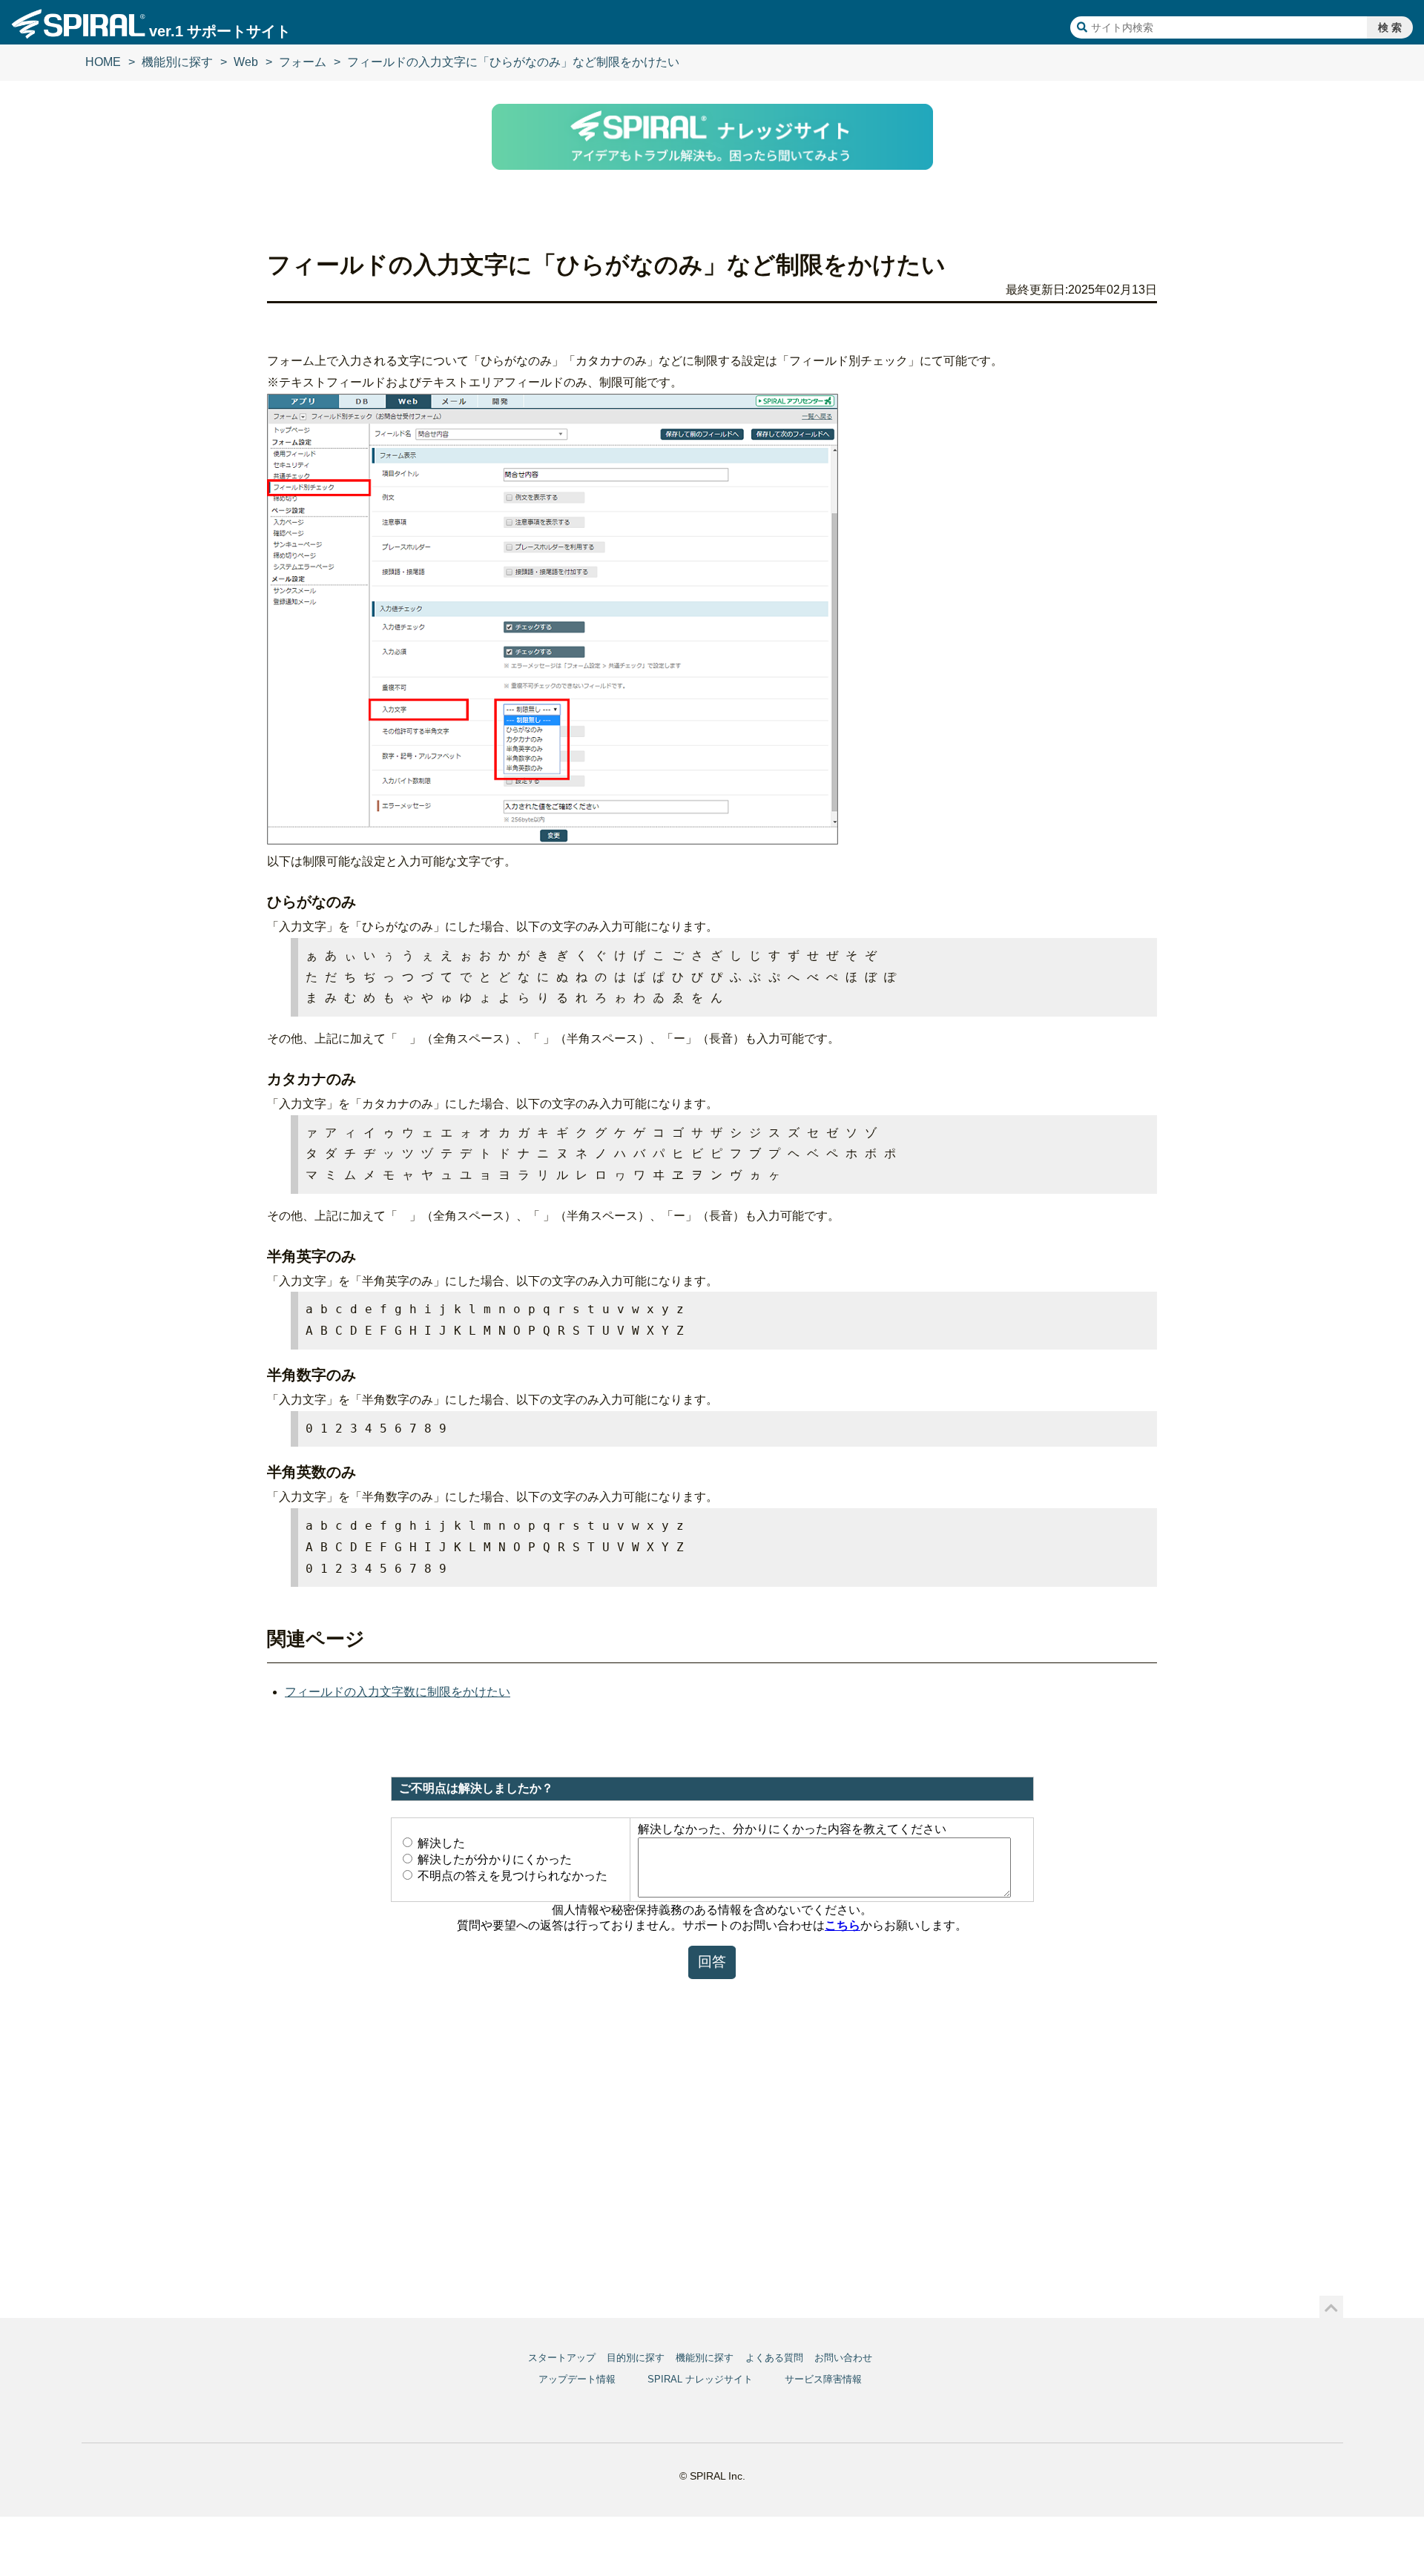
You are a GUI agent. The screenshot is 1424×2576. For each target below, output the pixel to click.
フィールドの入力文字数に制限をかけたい (398, 1692)
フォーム (303, 62)
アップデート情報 (577, 2379)
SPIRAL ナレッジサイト (700, 2379)
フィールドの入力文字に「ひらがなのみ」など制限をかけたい (513, 62)
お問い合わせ (843, 2358)
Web (246, 62)
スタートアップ (562, 2358)
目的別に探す (636, 2358)
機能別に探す (177, 62)
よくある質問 (774, 2358)
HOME (103, 62)
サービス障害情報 (823, 2379)
